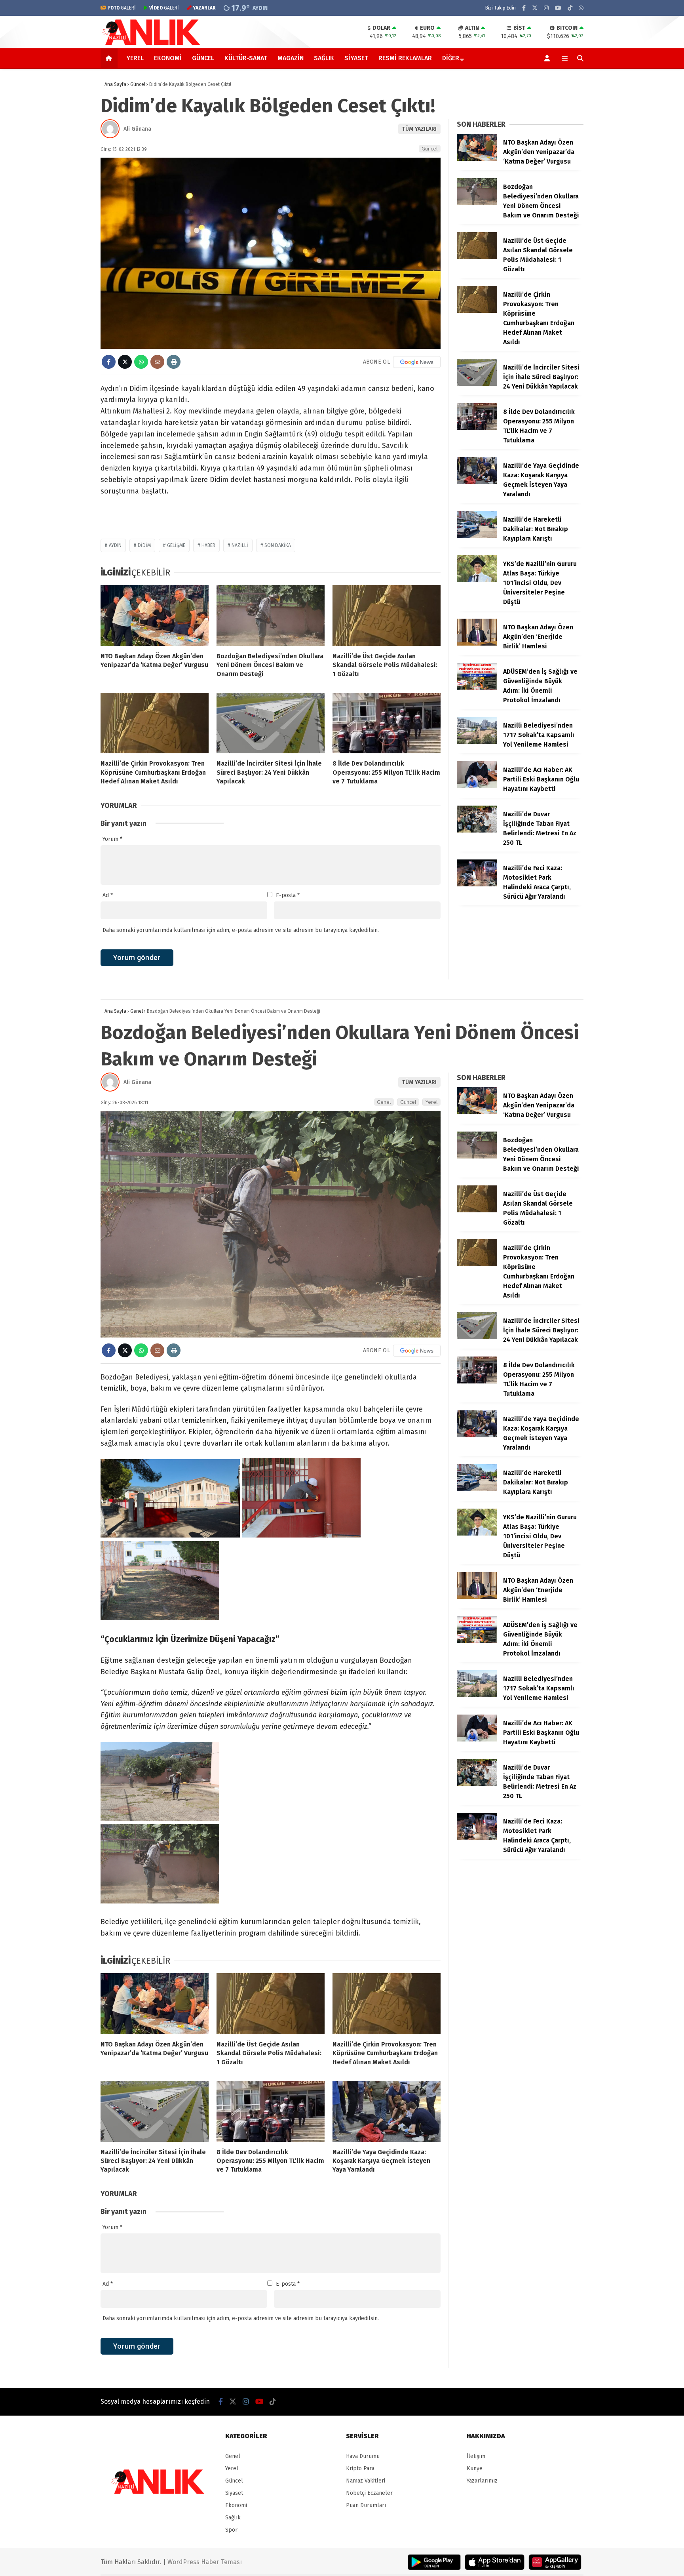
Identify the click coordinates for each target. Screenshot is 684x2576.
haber (208, 545)
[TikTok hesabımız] (570, 8)
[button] (110, 58)
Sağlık (324, 58)
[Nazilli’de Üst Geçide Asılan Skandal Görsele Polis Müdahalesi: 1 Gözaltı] (387, 615)
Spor (231, 2530)
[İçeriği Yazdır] (174, 362)
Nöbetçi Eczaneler (369, 2493)
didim (144, 545)
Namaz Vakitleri (366, 2481)
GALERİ (122, 8)
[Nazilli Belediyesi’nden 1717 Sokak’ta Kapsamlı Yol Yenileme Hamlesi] (477, 742)
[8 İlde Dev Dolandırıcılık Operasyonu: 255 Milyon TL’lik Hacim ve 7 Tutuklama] (387, 723)
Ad (108, 895)
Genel (384, 1102)
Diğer (451, 58)
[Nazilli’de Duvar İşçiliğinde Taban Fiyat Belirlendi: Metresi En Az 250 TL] (477, 831)
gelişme (176, 545)
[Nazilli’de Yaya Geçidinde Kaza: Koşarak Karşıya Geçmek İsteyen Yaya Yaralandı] (477, 482)
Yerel (135, 58)
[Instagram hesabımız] (546, 8)
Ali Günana (137, 129)
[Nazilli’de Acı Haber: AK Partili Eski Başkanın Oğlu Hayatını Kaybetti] (477, 786)
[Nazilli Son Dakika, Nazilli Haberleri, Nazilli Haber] (153, 44)
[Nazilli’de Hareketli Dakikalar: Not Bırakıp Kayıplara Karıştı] (477, 536)
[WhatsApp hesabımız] (581, 8)
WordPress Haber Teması (205, 2562)
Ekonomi (168, 58)
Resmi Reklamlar (405, 58)
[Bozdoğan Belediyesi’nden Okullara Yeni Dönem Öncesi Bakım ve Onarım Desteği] (271, 615)
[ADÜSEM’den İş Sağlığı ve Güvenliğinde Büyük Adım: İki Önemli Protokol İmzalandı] (477, 688)
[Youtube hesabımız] (558, 8)
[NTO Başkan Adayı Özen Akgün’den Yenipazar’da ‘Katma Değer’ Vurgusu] (155, 615)
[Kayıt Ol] (548, 58)
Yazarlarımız (482, 2481)
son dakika (278, 545)
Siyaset (356, 58)
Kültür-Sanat (246, 58)
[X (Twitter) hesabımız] (535, 8)
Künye (475, 2468)
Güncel (203, 58)
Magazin (291, 58)
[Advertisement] (61, 196)
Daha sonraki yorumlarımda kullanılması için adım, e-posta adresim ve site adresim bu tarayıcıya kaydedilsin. (241, 930)
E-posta (288, 895)
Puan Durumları (366, 2505)
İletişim (476, 2456)
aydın (115, 545)
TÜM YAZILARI (419, 129)
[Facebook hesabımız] (524, 8)
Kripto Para (360, 2468)
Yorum (112, 839)
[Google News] (417, 362)
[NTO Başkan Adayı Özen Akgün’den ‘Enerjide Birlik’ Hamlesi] (477, 644)
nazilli (240, 545)
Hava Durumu (363, 2456)
